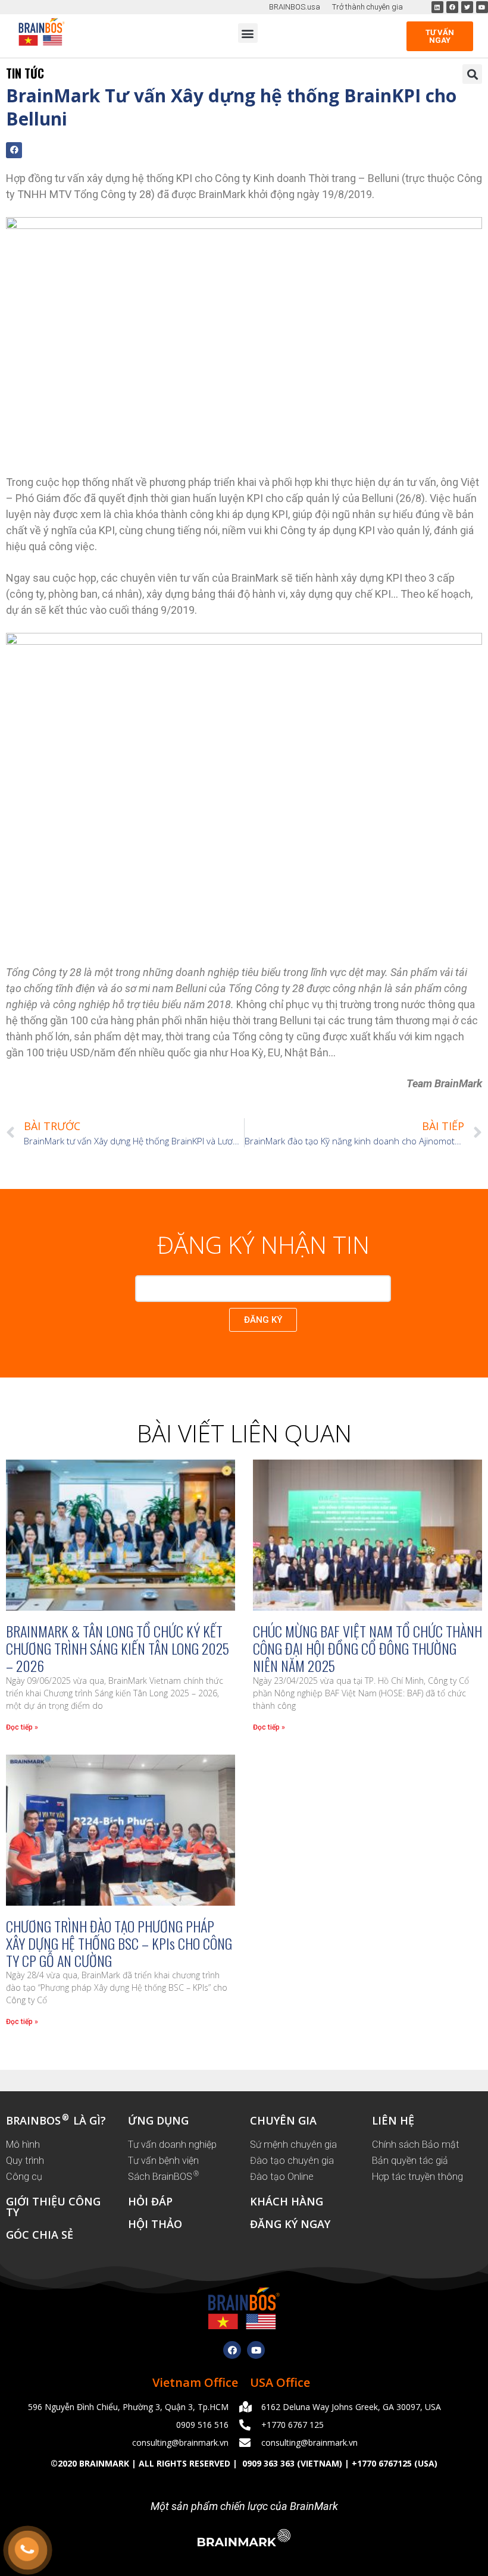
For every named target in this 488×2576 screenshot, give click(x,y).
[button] (248, 33)
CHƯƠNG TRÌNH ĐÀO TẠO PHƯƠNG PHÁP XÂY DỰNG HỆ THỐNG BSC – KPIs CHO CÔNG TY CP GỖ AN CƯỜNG (119, 1943)
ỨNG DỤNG (158, 2120)
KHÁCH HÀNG (287, 2201)
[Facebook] (232, 2350)
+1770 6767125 (382, 2463)
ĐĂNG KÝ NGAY (290, 2224)
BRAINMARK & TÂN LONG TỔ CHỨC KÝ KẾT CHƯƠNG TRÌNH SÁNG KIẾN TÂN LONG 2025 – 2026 (118, 1648)
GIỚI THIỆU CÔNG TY (53, 2207)
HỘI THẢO (155, 2224)
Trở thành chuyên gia (367, 7)
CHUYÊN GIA (283, 2120)
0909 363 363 (267, 2463)
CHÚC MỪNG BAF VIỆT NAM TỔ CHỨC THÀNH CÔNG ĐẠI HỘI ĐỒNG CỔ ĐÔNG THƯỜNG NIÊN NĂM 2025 (367, 1648)
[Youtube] (256, 2350)
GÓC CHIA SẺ (40, 2235)
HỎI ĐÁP (150, 2201)
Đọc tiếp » (22, 1727)
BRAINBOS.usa (295, 7)
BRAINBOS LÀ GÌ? (56, 2120)
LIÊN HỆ (393, 2120)
